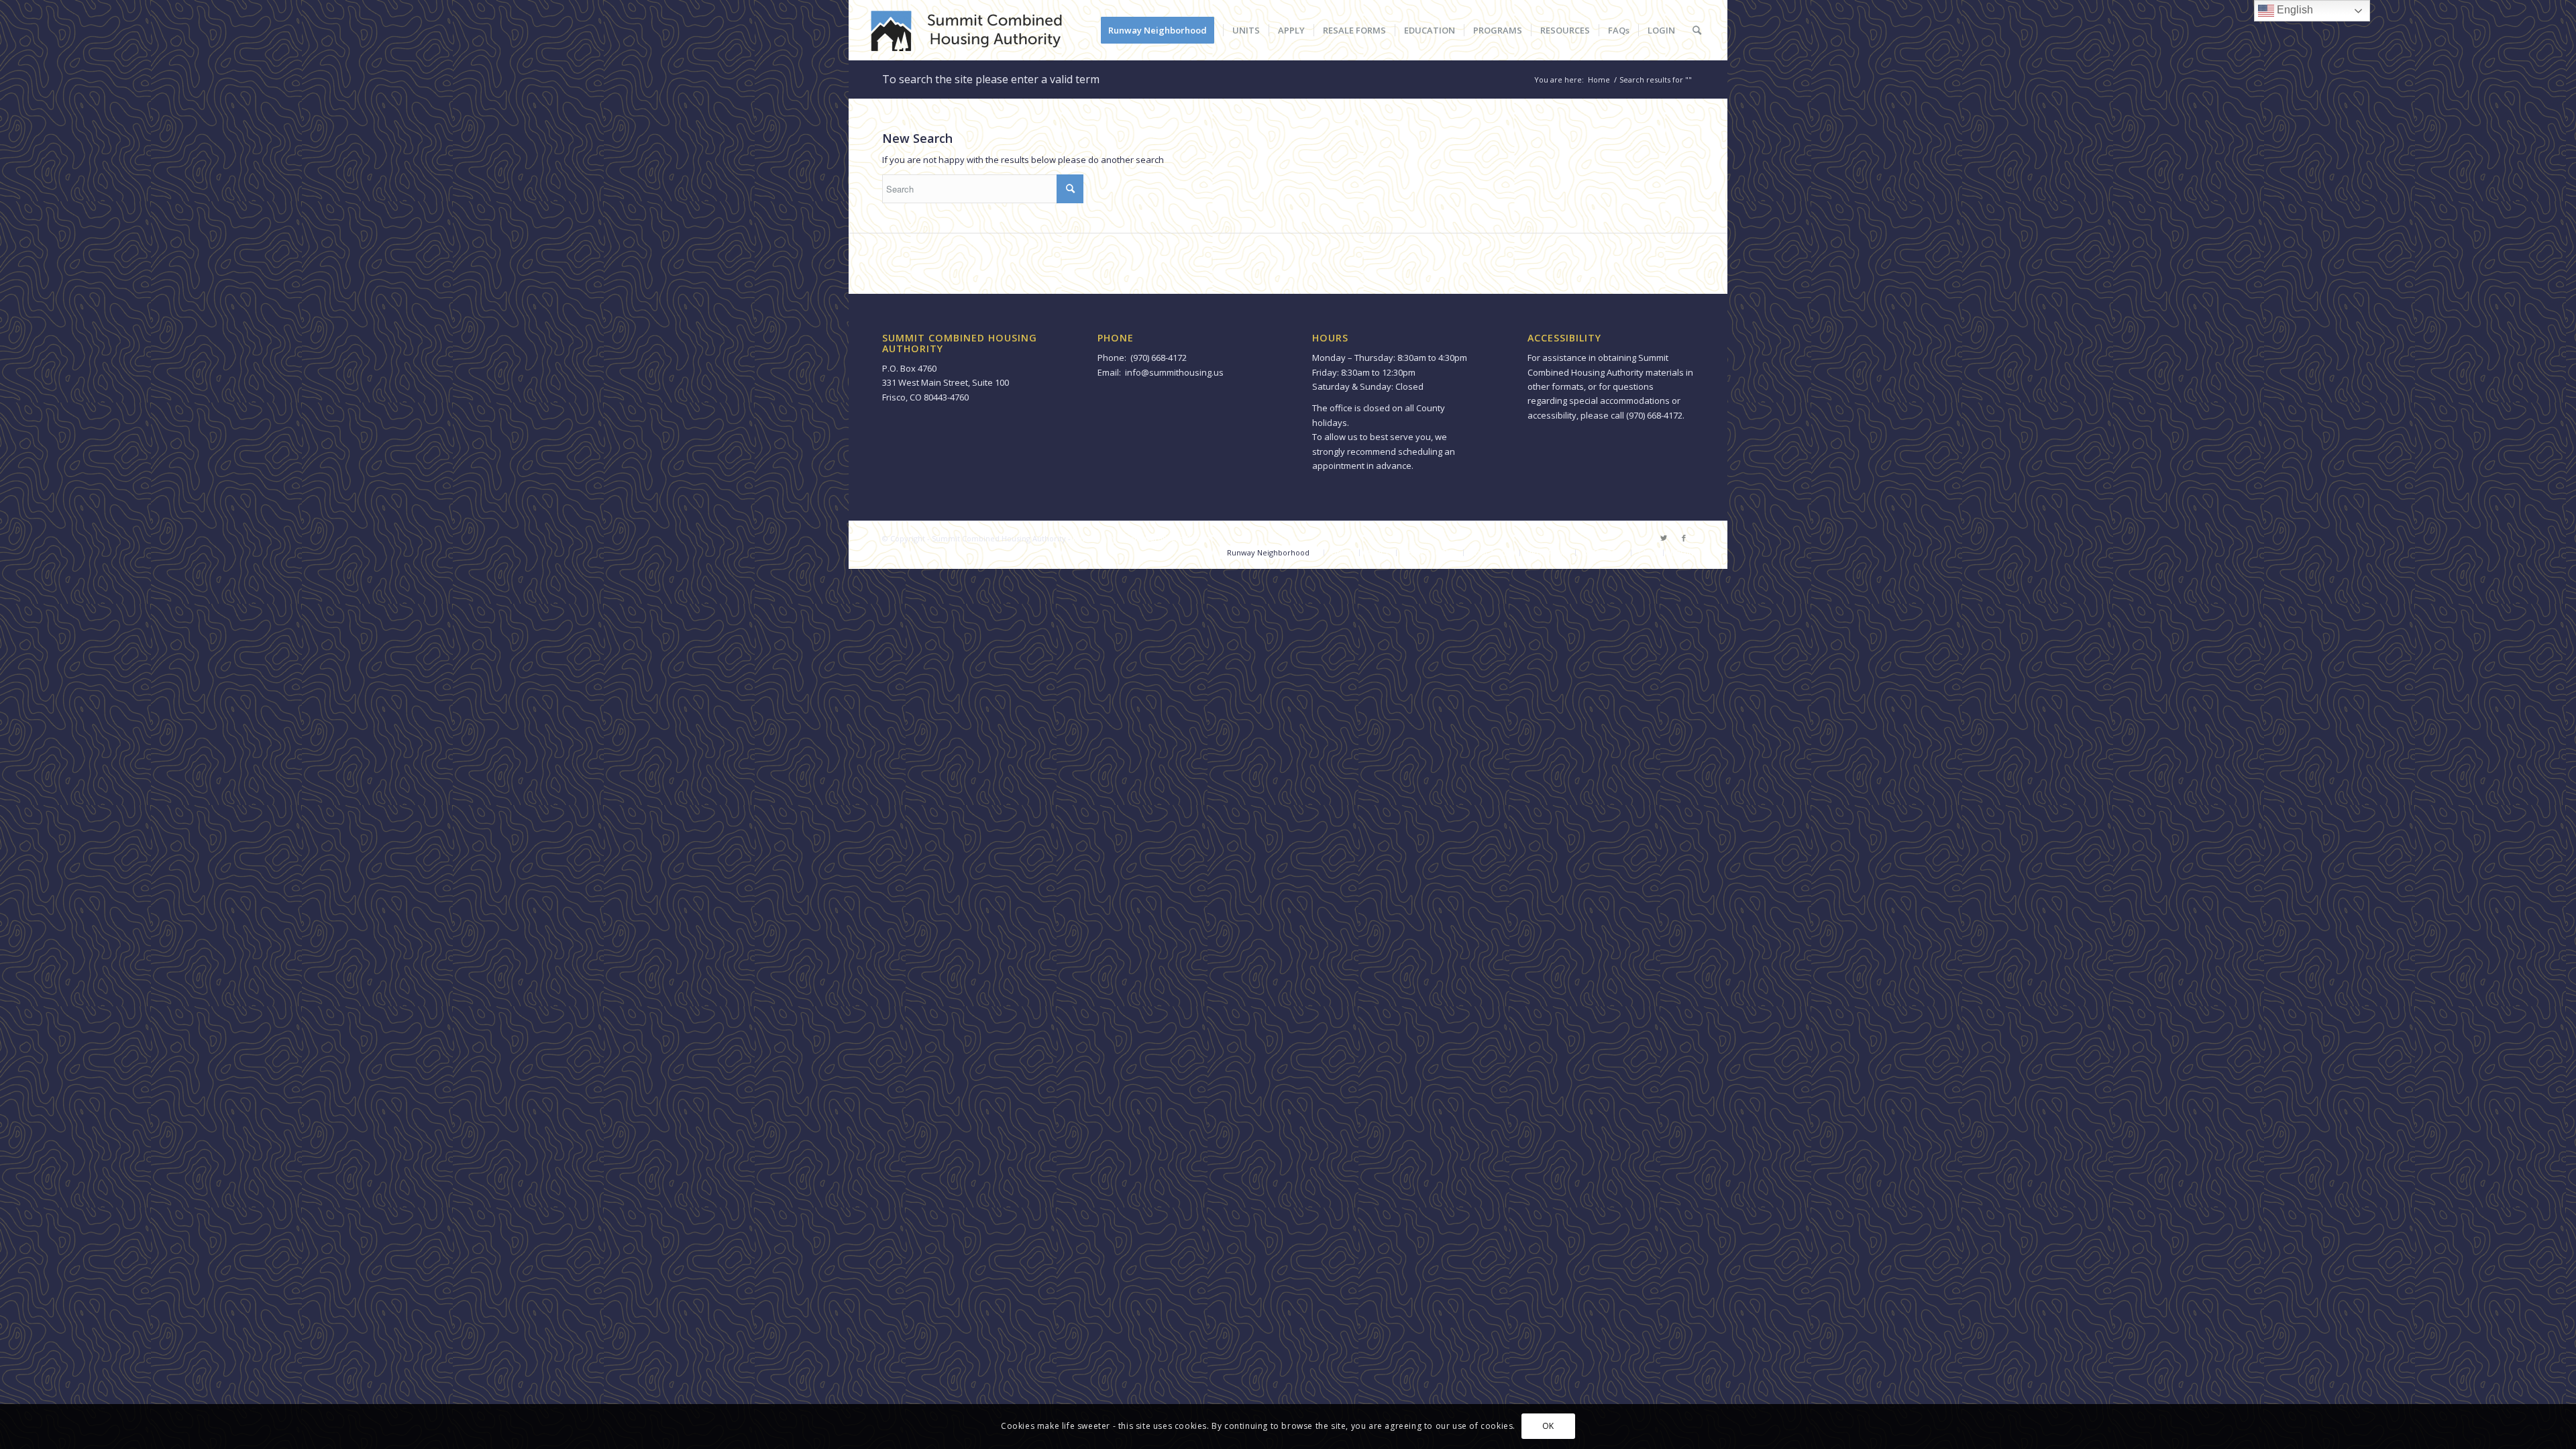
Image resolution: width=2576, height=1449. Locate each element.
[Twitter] (1664, 538)
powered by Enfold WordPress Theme (1141, 538)
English (2294, 10)
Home (1599, 79)
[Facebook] (1684, 538)
